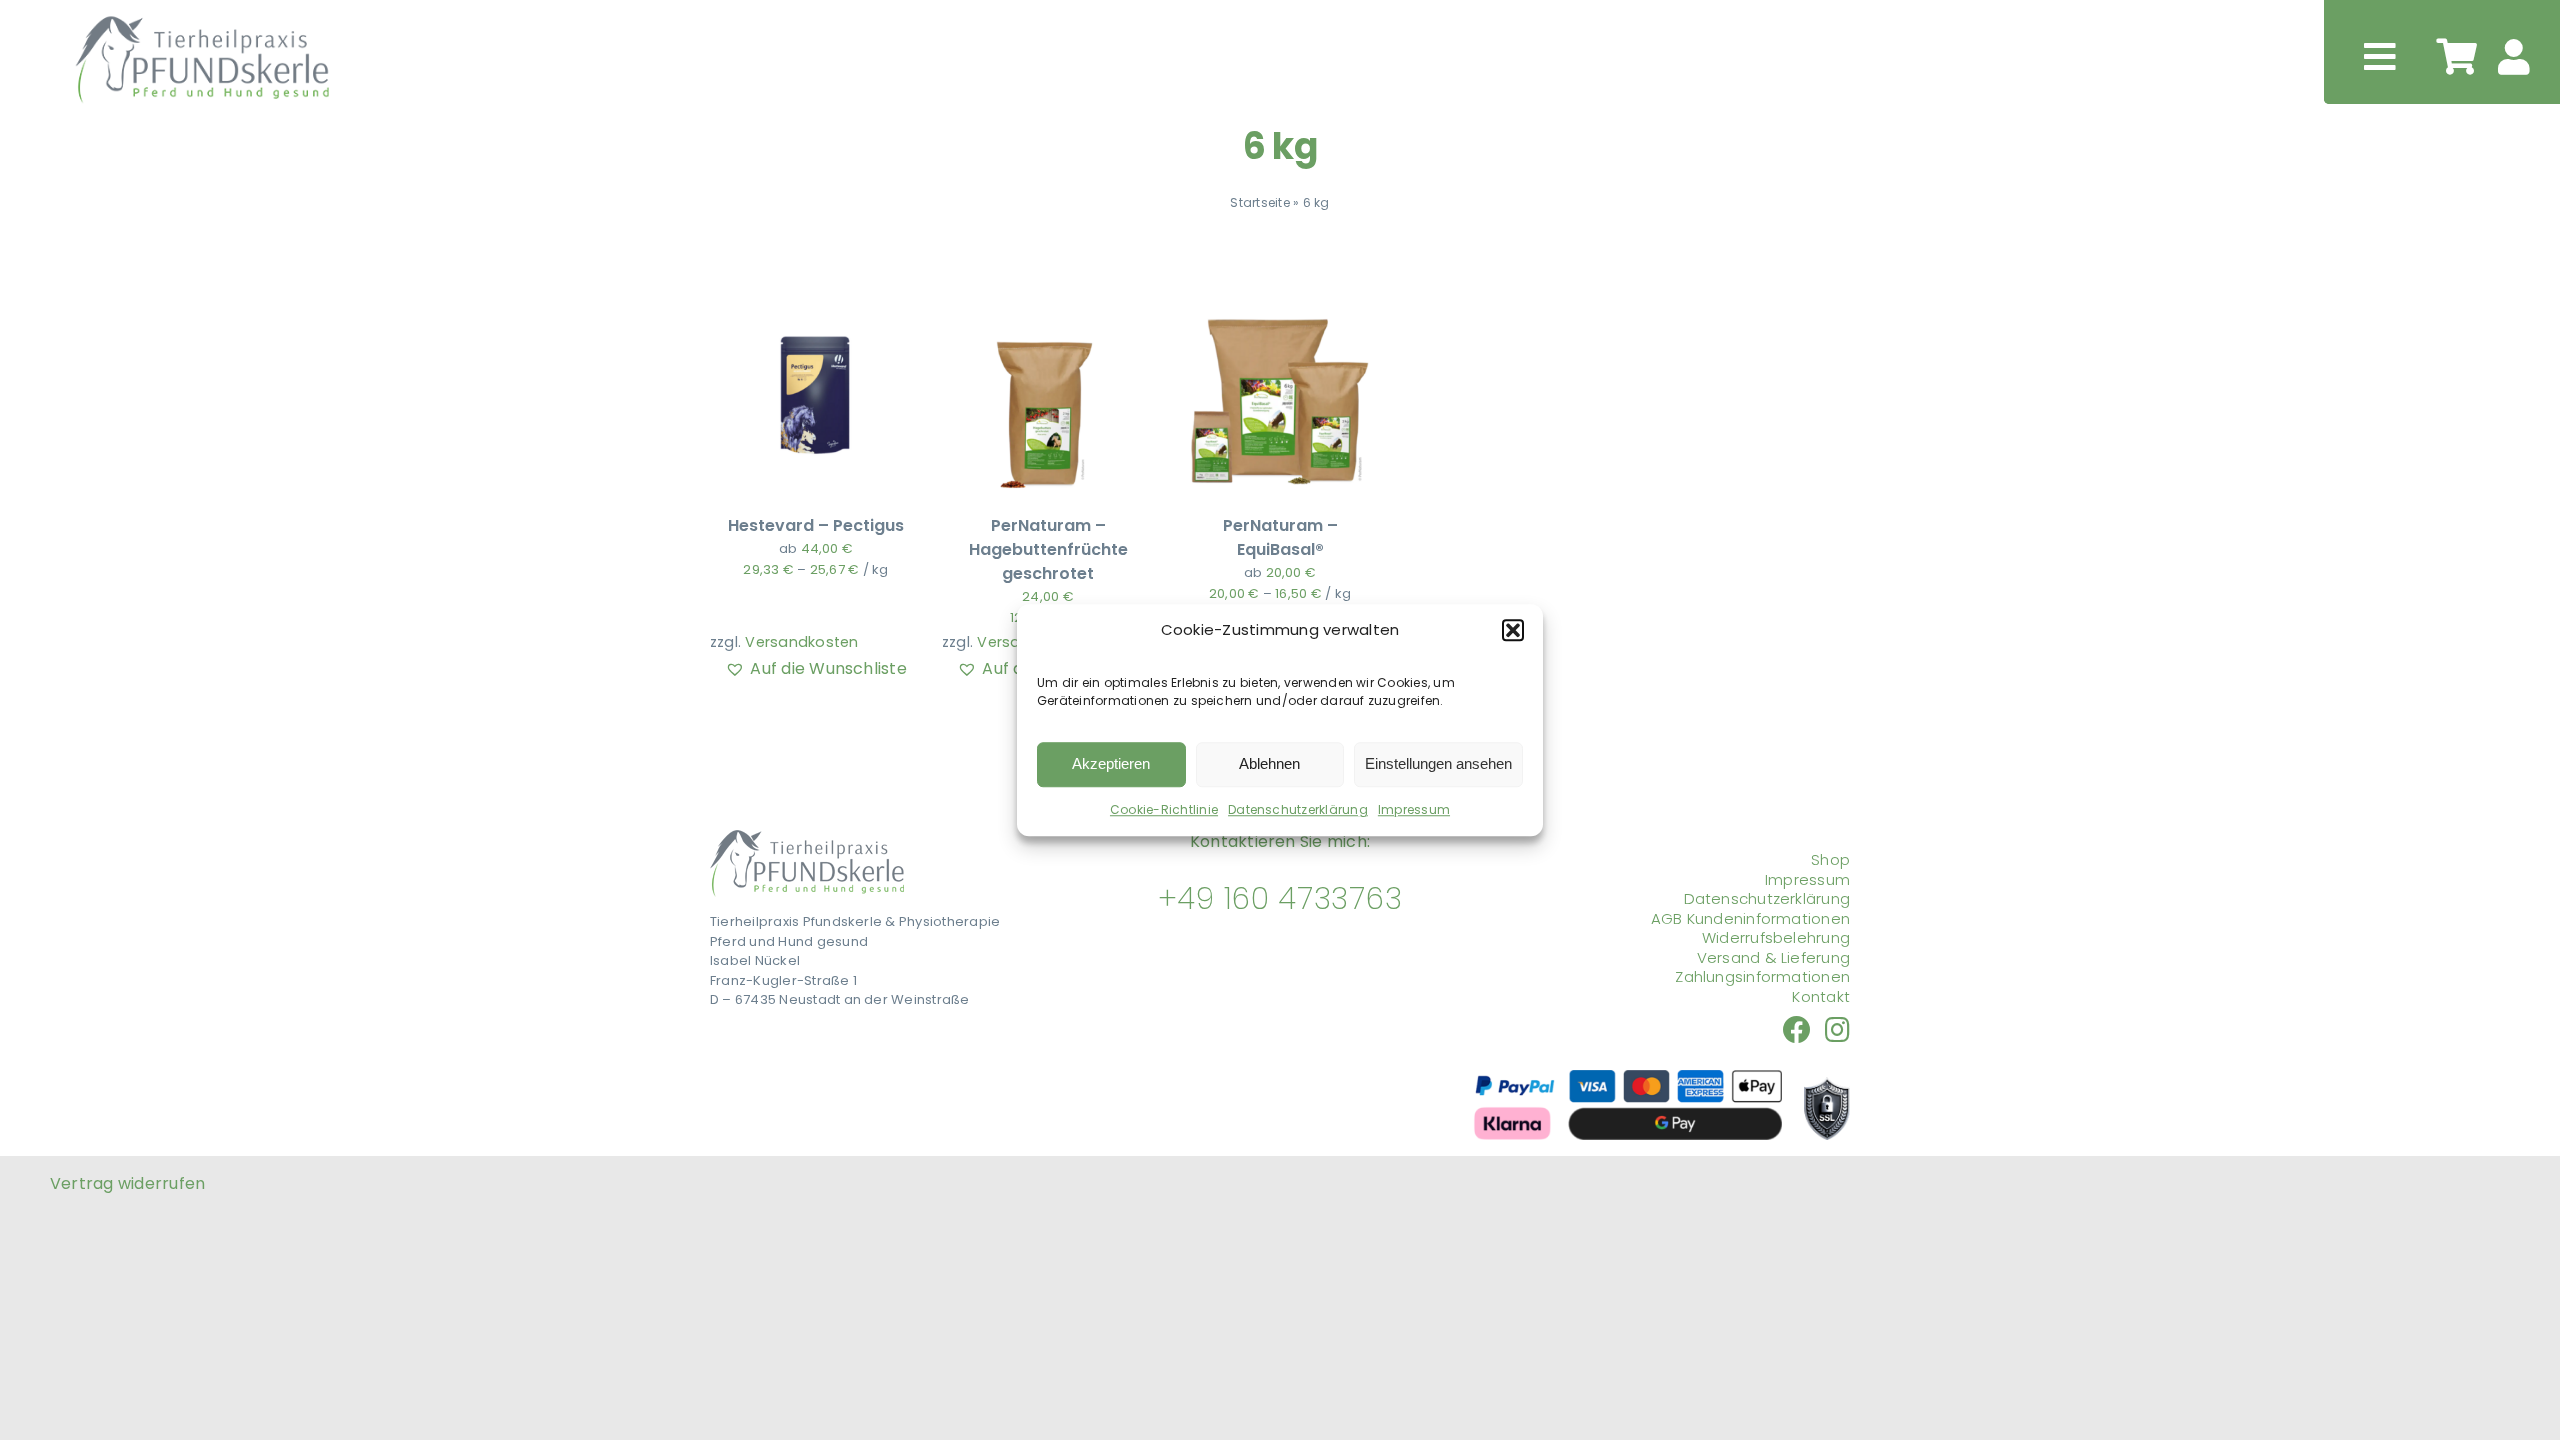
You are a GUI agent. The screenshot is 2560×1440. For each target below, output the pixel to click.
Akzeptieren (1111, 763)
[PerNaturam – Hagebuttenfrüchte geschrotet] (1048, 301)
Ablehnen (1269, 763)
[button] (1513, 631)
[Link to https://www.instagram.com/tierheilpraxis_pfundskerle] (1837, 1030)
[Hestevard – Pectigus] (816, 301)
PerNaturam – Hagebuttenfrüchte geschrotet (1048, 549)
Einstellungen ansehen (1438, 763)
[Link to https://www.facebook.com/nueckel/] (1797, 1030)
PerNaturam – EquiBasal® (1280, 537)
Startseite (1259, 202)
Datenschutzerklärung (1298, 809)
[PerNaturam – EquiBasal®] (1280, 301)
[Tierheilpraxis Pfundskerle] (807, 837)
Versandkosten (801, 642)
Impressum (1414, 809)
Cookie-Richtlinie (1164, 809)
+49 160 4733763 (1280, 898)
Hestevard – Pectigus (816, 525)
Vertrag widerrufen (127, 1183)
